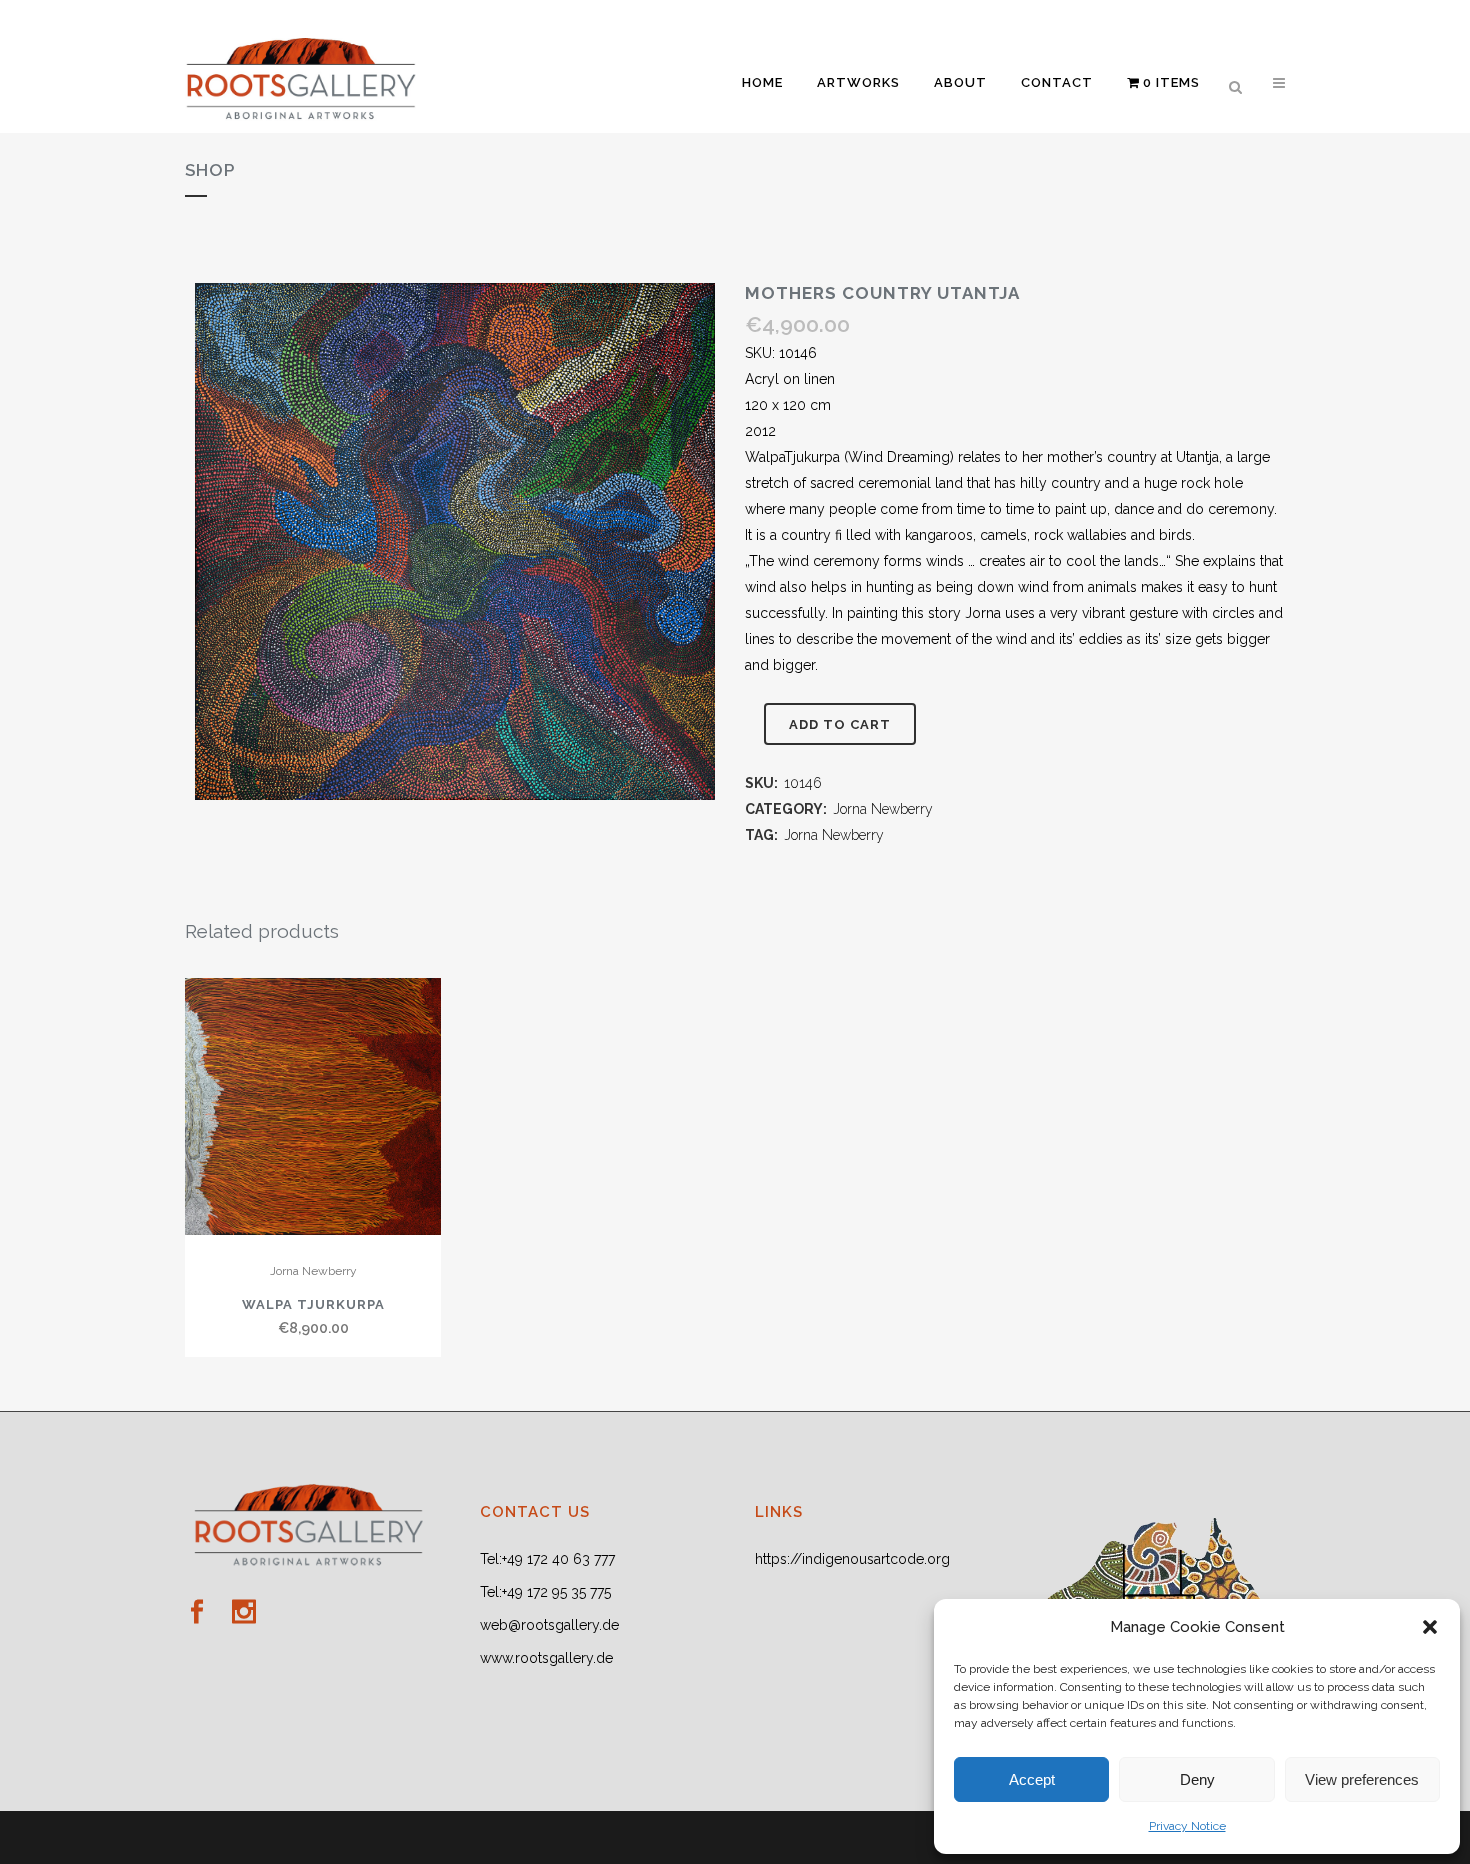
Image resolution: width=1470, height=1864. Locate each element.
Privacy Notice (1187, 1826)
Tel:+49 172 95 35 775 (545, 1592)
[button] (1430, 1627)
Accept (1032, 1779)
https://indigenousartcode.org (852, 1559)
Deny (1197, 1779)
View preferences (1362, 1779)
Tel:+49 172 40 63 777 (547, 1559)
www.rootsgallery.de (546, 1658)
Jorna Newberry (883, 809)
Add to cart (840, 724)
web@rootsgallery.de (549, 1625)
